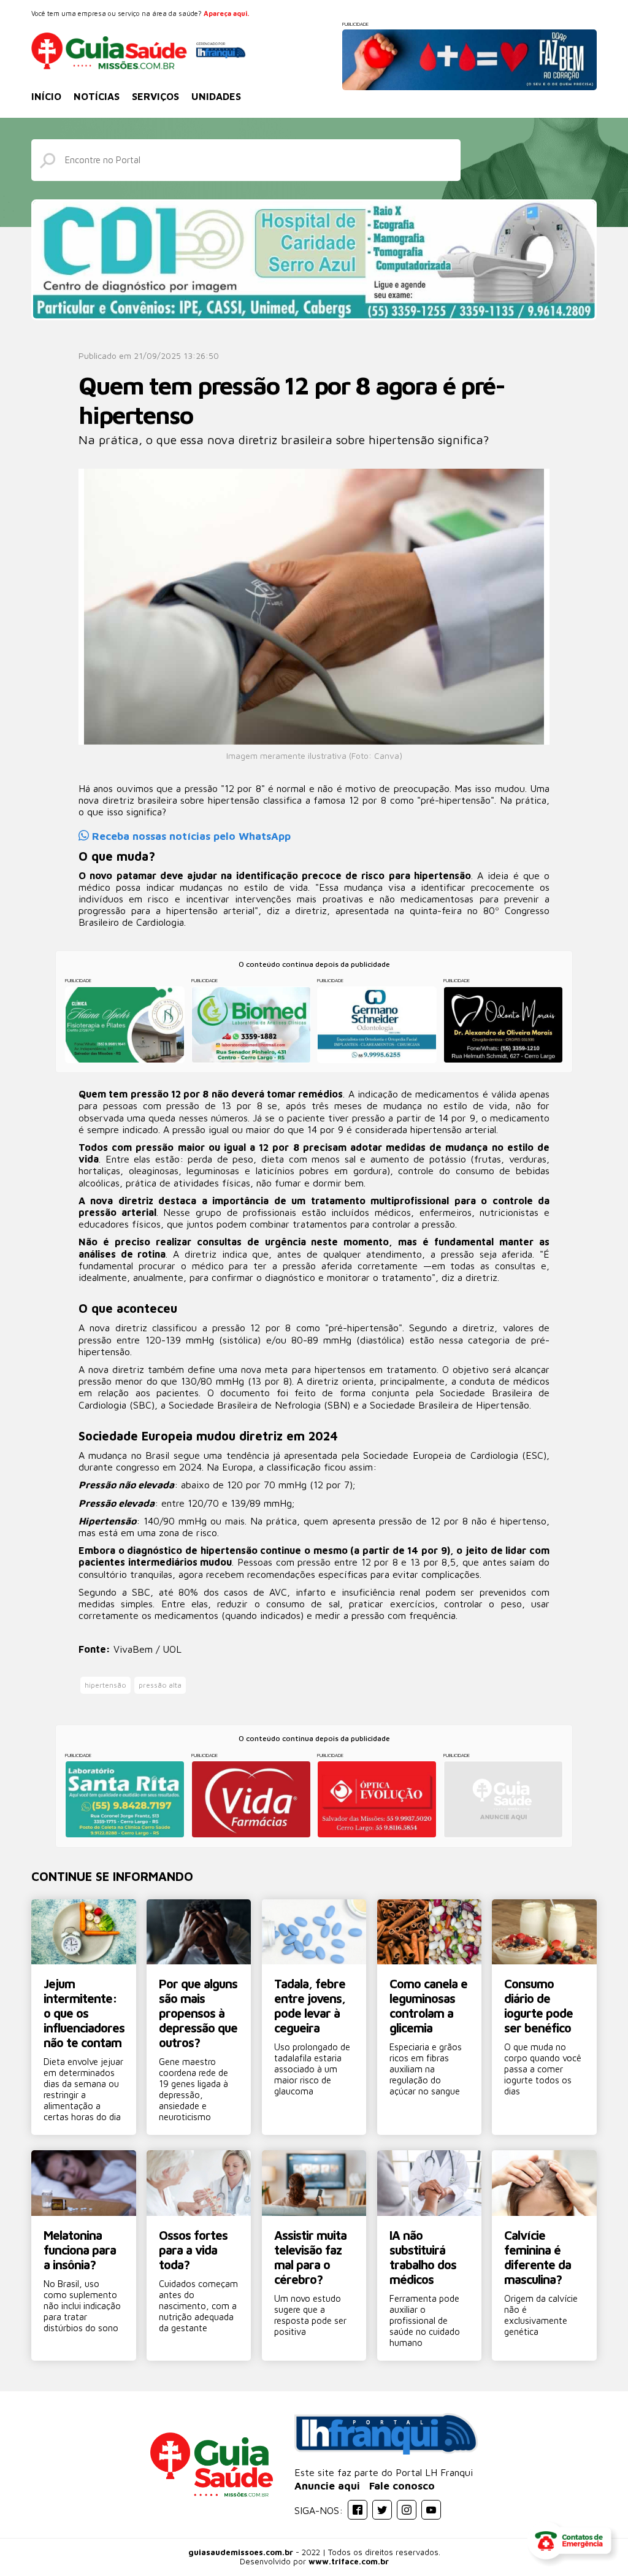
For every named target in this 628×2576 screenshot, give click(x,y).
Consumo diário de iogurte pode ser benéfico (538, 2006)
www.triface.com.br (349, 2561)
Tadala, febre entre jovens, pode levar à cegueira (310, 2006)
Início (46, 96)
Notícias (97, 96)
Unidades (216, 96)
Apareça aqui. (226, 13)
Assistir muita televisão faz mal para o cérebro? (310, 2257)
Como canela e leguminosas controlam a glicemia (428, 2006)
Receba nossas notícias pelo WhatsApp (190, 836)
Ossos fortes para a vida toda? (193, 2250)
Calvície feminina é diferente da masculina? (538, 2257)
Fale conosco (402, 2486)
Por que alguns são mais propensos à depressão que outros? (198, 2013)
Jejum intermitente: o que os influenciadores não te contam (84, 2013)
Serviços (155, 96)
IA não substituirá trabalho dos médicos (423, 2257)
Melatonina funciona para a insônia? (80, 2250)
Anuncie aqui (327, 2486)
